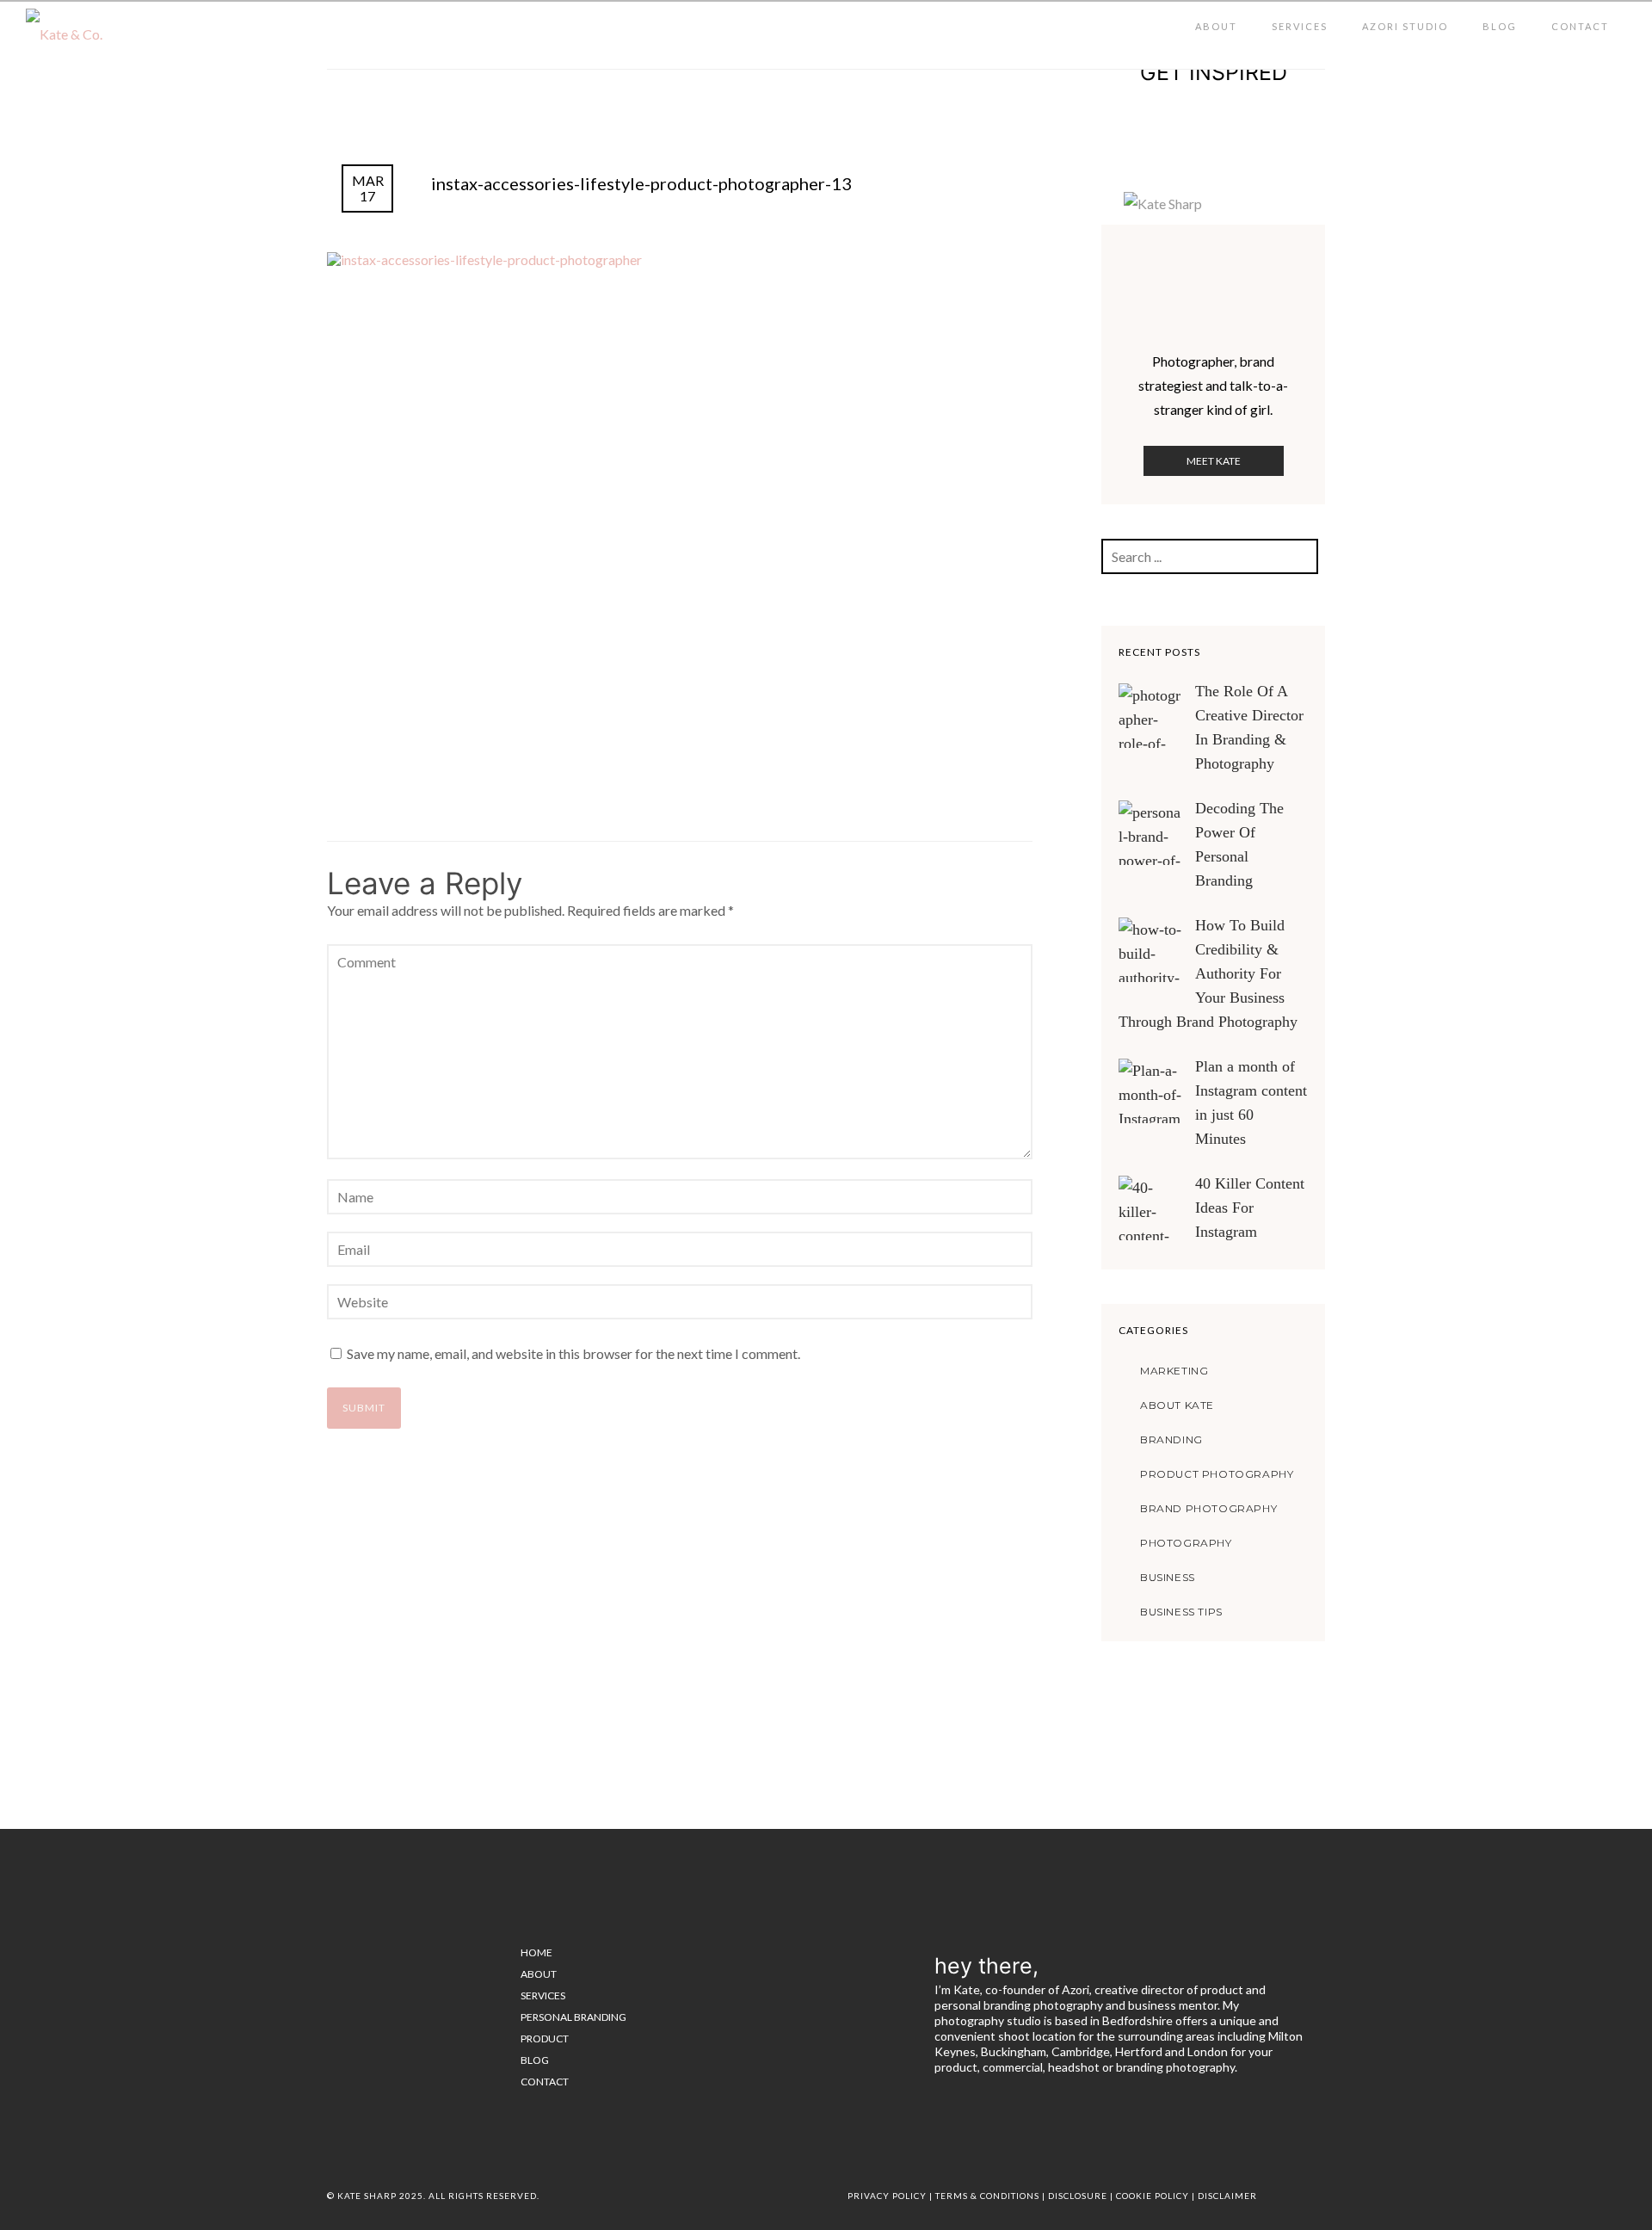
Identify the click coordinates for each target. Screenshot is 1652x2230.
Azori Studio (1405, 26)
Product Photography (1217, 1474)
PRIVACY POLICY (887, 2196)
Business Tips (1181, 1612)
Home (536, 1952)
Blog (1500, 26)
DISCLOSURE (1078, 2196)
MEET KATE (1214, 461)
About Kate (1177, 1405)
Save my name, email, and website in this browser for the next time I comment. (573, 1353)
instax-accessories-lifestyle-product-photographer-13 (641, 183)
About (1216, 26)
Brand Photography (1208, 1508)
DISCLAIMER (1227, 2196)
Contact (1580, 26)
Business (1168, 1577)
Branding (1171, 1439)
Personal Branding (573, 2017)
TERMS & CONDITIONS (987, 2196)
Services (1300, 26)
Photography (1186, 1543)
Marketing (1174, 1371)
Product (545, 2039)
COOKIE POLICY (1153, 2196)
